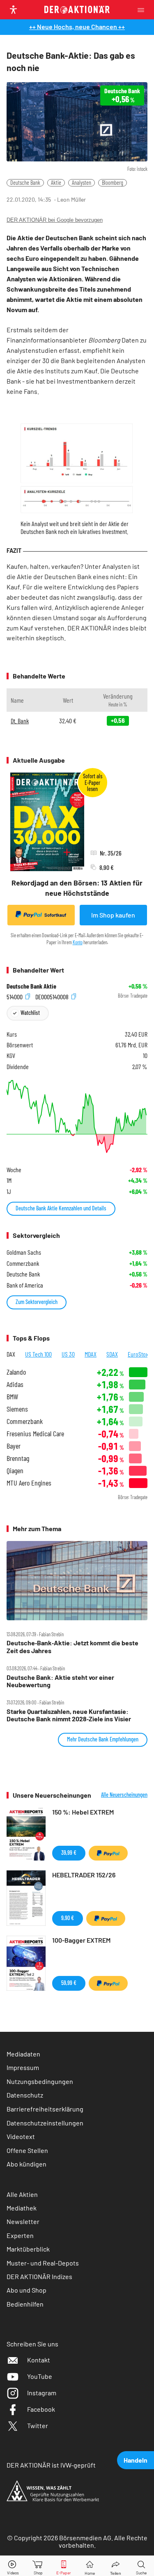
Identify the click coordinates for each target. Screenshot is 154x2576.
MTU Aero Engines (29, 1483)
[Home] (90, 2566)
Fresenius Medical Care (35, 1434)
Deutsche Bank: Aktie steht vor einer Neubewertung (60, 1681)
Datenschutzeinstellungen (45, 2123)
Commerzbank (25, 1421)
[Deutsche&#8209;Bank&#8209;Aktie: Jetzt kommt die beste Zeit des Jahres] (77, 1581)
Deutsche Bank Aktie (31, 986)
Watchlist (30, 1013)
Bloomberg (113, 183)
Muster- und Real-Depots (43, 2263)
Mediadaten (23, 2054)
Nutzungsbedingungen (40, 2081)
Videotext (21, 2136)
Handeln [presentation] (136, 2460)
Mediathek (22, 2208)
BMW (12, 1397)
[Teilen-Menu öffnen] (116, 2566)
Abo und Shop (26, 2290)
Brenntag (18, 1458)
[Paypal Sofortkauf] (108, 1853)
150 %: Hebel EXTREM (83, 1812)
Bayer (14, 1446)
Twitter (38, 2425)
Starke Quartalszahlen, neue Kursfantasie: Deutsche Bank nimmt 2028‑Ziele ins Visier (69, 1715)
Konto (78, 942)
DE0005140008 (53, 996)
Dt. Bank (20, 721)
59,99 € (69, 1983)
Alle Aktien (22, 2194)
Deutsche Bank (25, 183)
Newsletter (23, 2221)
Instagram (42, 2393)
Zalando (16, 1372)
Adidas (15, 1384)
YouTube (40, 2376)
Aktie (56, 183)
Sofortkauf (55, 915)
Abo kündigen (26, 2164)
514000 (15, 996)
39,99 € (69, 1853)
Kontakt (39, 2360)
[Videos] (13, 2566)
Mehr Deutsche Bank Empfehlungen (103, 1739)
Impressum (23, 2067)
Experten (20, 2235)
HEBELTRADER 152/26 (84, 1875)
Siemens (17, 1409)
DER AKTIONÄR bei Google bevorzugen (55, 220)
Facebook (41, 2409)
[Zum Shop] (38, 2566)
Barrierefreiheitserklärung (45, 2109)
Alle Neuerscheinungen (124, 1795)
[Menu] (143, 10)
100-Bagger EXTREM (81, 1940)
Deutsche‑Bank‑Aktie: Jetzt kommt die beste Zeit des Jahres (72, 1647)
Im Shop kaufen (113, 915)
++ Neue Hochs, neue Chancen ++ (77, 26)
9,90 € (68, 1918)
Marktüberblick (28, 2249)
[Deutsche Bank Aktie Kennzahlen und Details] (77, 1117)
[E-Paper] (64, 2566)
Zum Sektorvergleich (37, 1302)
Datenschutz (25, 2095)
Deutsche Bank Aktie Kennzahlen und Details (61, 1208)
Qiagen (15, 1471)
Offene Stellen (27, 2150)
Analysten (82, 183)
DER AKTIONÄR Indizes (39, 2276)
